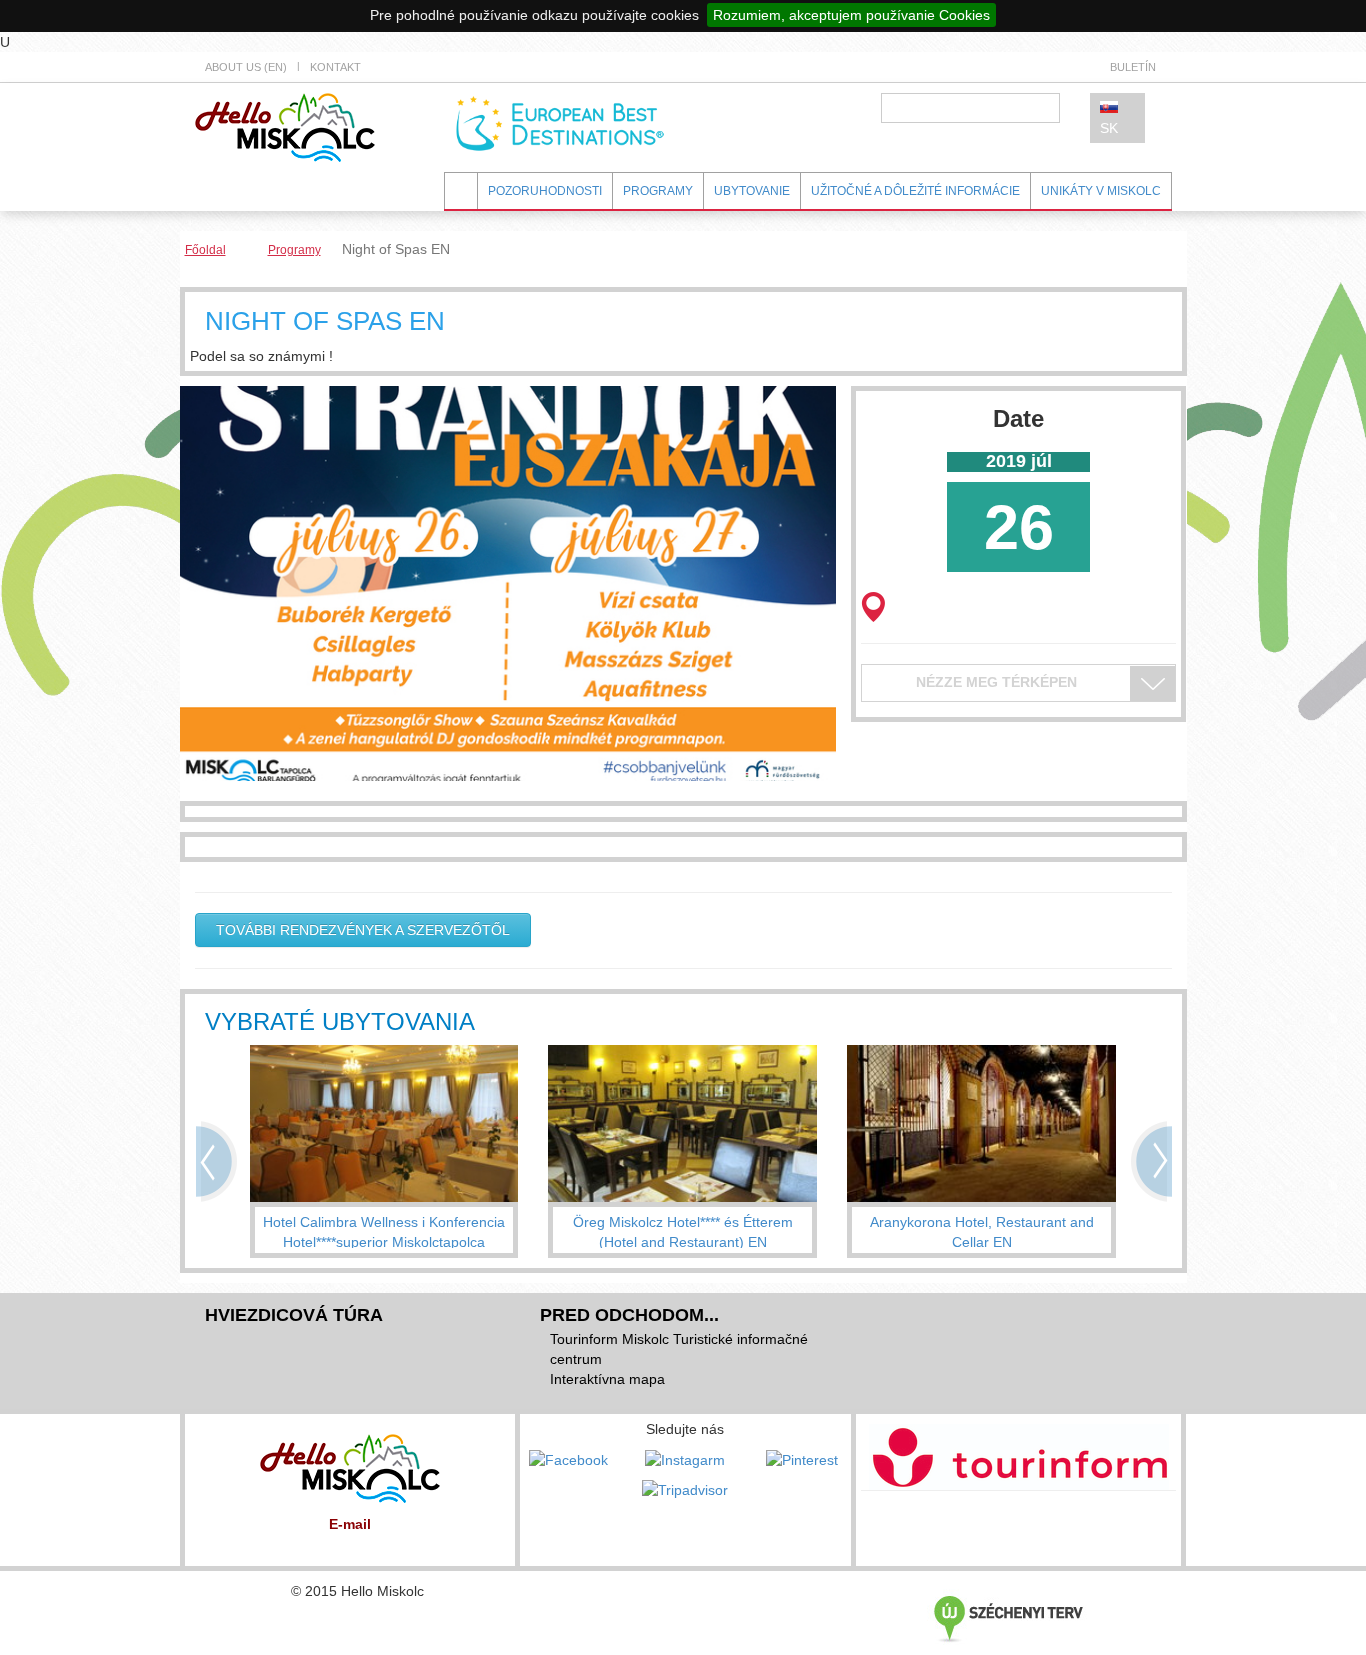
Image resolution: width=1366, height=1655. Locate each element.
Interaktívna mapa (607, 1379)
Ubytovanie (752, 191)
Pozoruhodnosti (545, 191)
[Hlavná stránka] (285, 126)
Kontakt (335, 67)
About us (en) (246, 67)
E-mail (350, 1524)
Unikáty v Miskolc (1101, 191)
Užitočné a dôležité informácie (915, 191)
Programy (658, 191)
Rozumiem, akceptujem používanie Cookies (851, 15)
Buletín (1133, 67)
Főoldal (205, 250)
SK (1109, 128)
